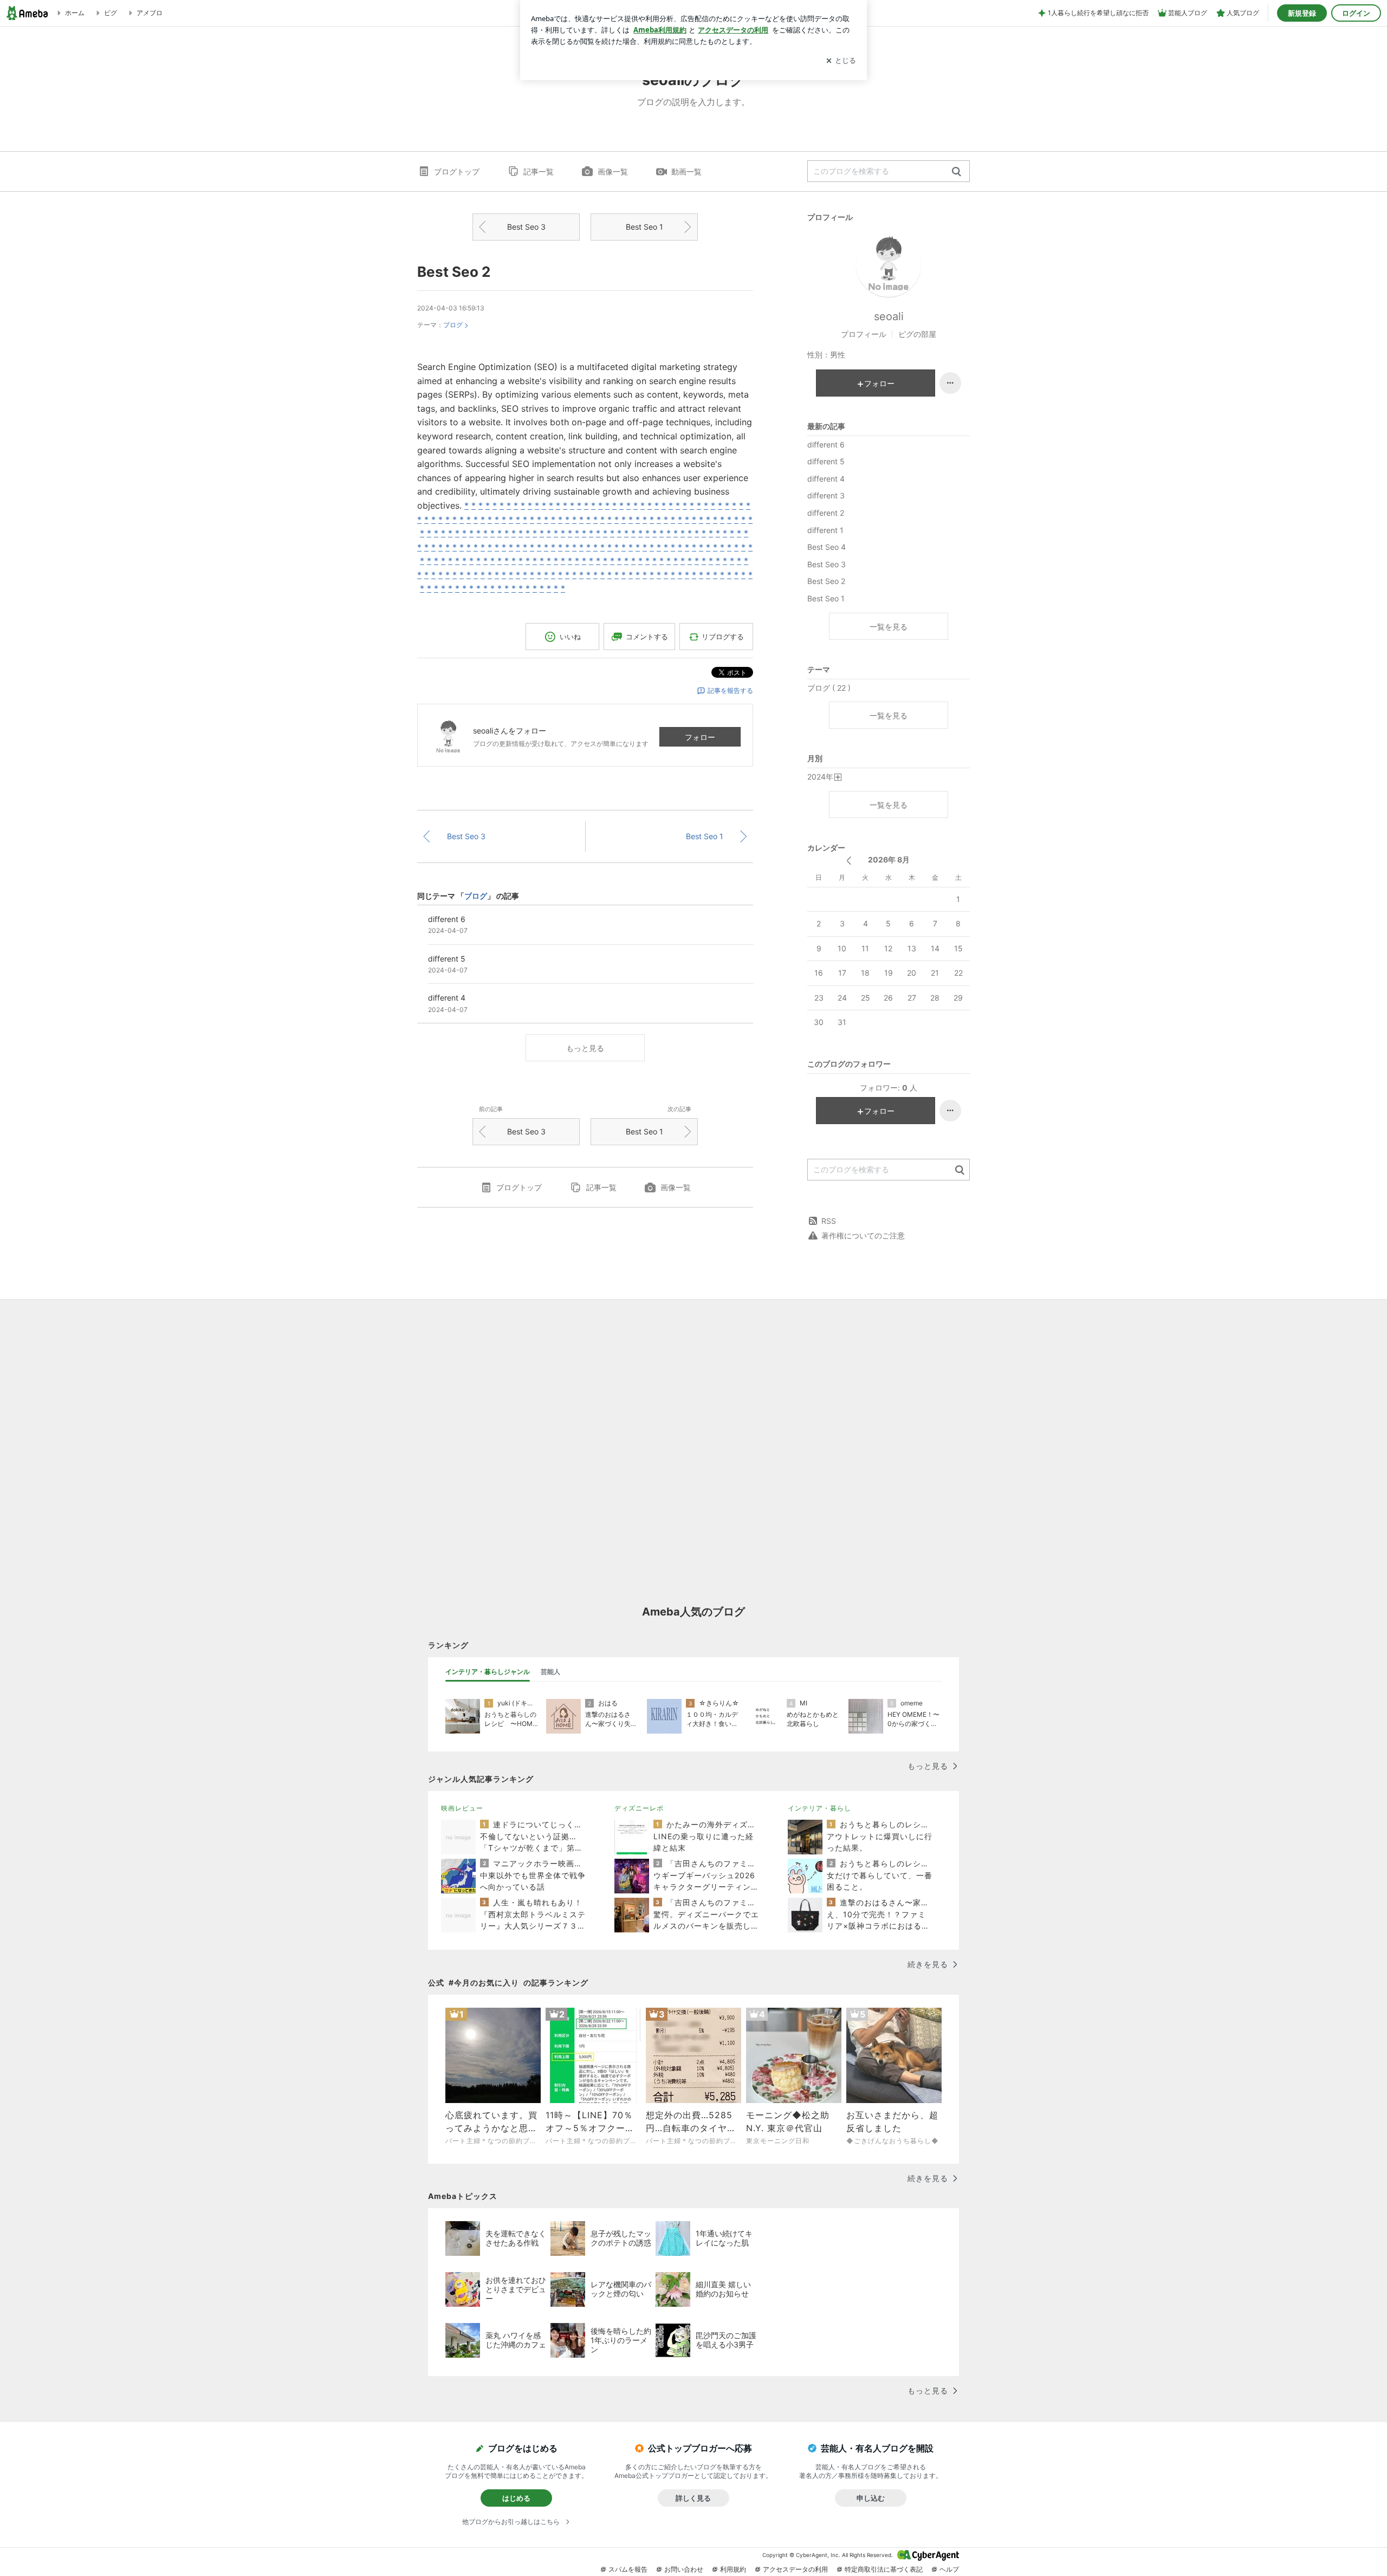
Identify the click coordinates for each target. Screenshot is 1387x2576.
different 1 (825, 530)
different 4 (826, 479)
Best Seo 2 (454, 272)
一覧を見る (889, 627)
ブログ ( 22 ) (829, 688)
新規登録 (1302, 13)
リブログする (723, 637)
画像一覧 (613, 171)
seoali (889, 316)
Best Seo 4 (827, 547)
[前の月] (849, 861)
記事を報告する (730, 690)
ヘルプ (949, 2569)
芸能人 (550, 1672)
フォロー (700, 737)
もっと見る (585, 1048)
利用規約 (733, 2569)
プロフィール (864, 334)
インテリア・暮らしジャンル (488, 1672)
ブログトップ (457, 171)
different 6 (826, 445)
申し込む (871, 2498)
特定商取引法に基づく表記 (884, 2569)
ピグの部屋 (917, 334)
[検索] (957, 172)
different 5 (826, 461)
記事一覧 (539, 171)
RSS (829, 1221)
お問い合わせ (684, 2569)
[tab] (488, 1672)
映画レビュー (462, 1808)
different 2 (826, 513)
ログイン (1356, 13)
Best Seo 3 (526, 227)
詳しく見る (693, 2498)
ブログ (453, 325)
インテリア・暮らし (819, 1808)
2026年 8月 (889, 859)
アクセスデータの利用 (795, 2569)
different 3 (826, 495)
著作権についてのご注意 (863, 1235)
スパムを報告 (628, 2569)
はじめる (516, 2498)
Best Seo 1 (644, 227)
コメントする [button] (647, 637)
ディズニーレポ (639, 1808)
